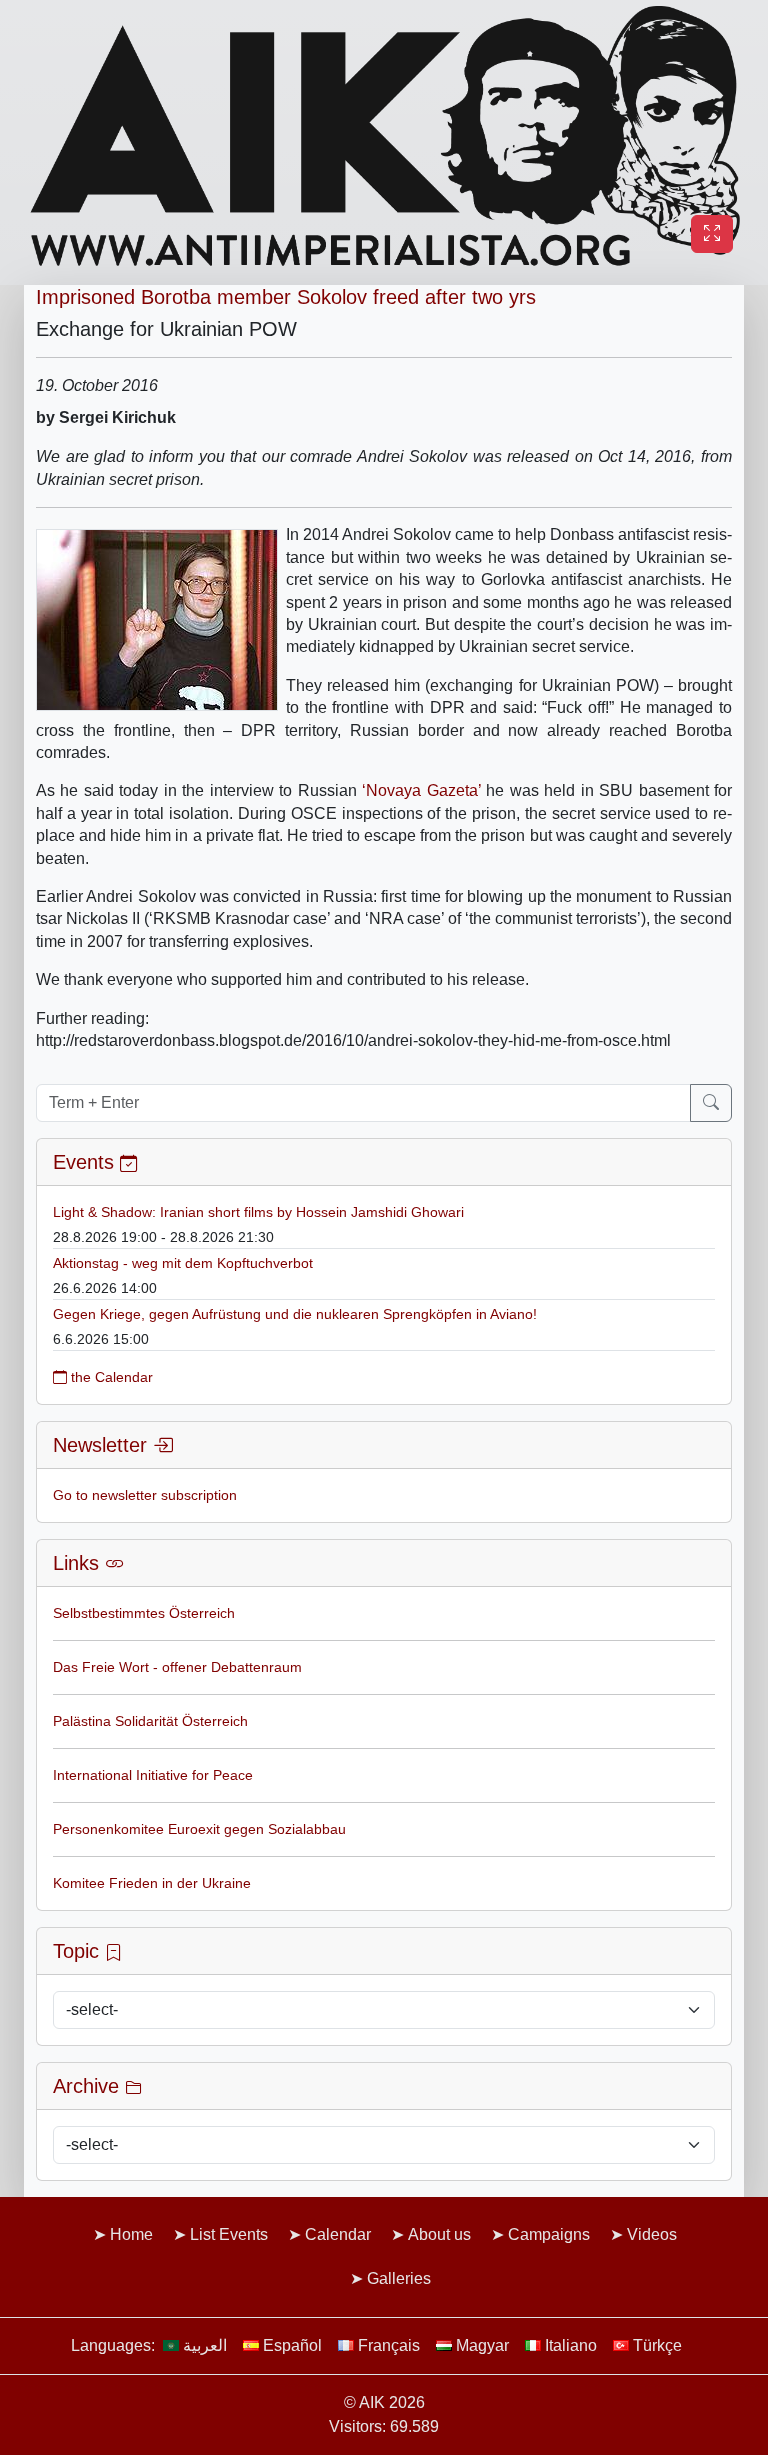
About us (439, 2234)
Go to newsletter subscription (145, 1495)
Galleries (399, 2278)
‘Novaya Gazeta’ (424, 790)
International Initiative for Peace (153, 1775)
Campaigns (549, 2234)
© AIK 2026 (384, 2402)
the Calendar (110, 1377)
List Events (229, 2234)
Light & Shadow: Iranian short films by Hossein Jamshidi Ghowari (258, 1212)
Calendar (338, 2234)
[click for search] (711, 1103)
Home (131, 2234)
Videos (652, 2234)
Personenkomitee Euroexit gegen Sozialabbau (199, 1829)
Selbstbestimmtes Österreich (144, 1613)
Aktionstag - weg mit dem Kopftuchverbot (183, 1263)
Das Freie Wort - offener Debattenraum (177, 1667)
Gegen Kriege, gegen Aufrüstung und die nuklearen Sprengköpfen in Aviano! (295, 1314)
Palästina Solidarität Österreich (150, 1721)
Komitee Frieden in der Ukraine (152, 1883)
